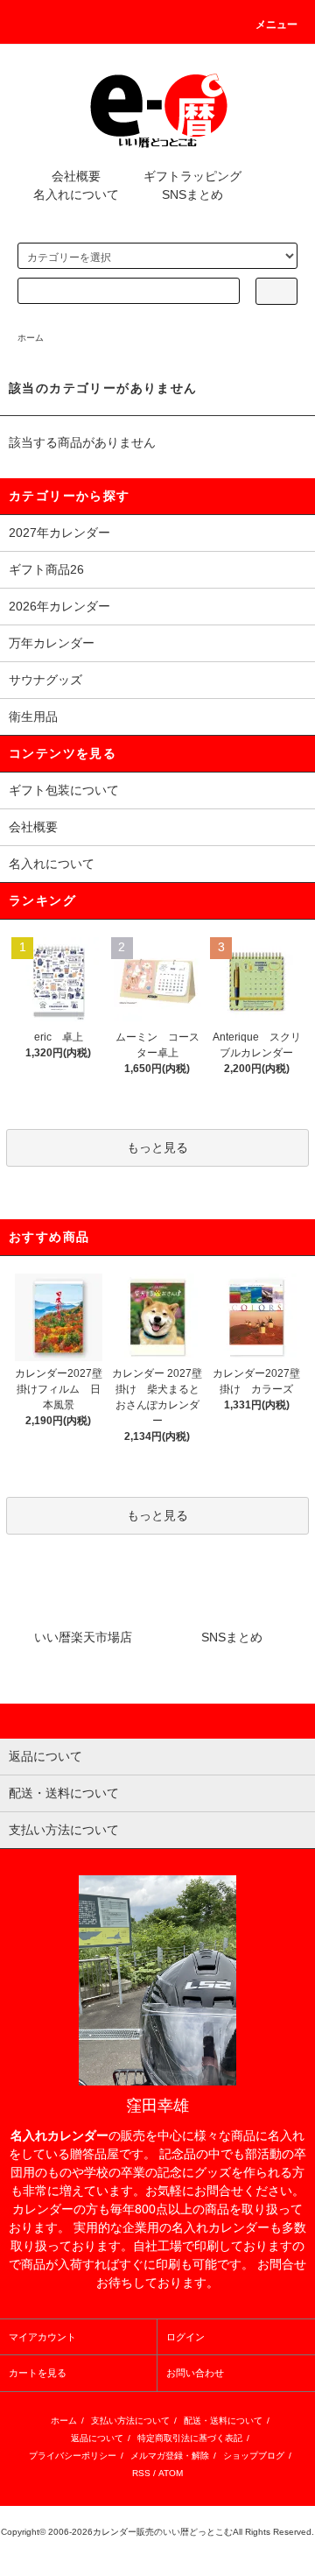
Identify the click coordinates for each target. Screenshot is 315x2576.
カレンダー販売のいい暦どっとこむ (163, 2532)
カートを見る (38, 2373)
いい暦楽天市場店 (83, 1637)
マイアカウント (42, 2337)
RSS (141, 2473)
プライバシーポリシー (73, 2456)
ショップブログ (254, 2456)
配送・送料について (223, 2421)
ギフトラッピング (192, 176)
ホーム (31, 338)
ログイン (185, 2337)
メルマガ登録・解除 (170, 2456)
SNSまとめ (192, 194)
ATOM (171, 2473)
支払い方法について (130, 2421)
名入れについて (76, 194)
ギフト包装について (64, 790)
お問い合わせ (195, 2373)
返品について (97, 2438)
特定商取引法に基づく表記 (190, 2438)
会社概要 (76, 176)
